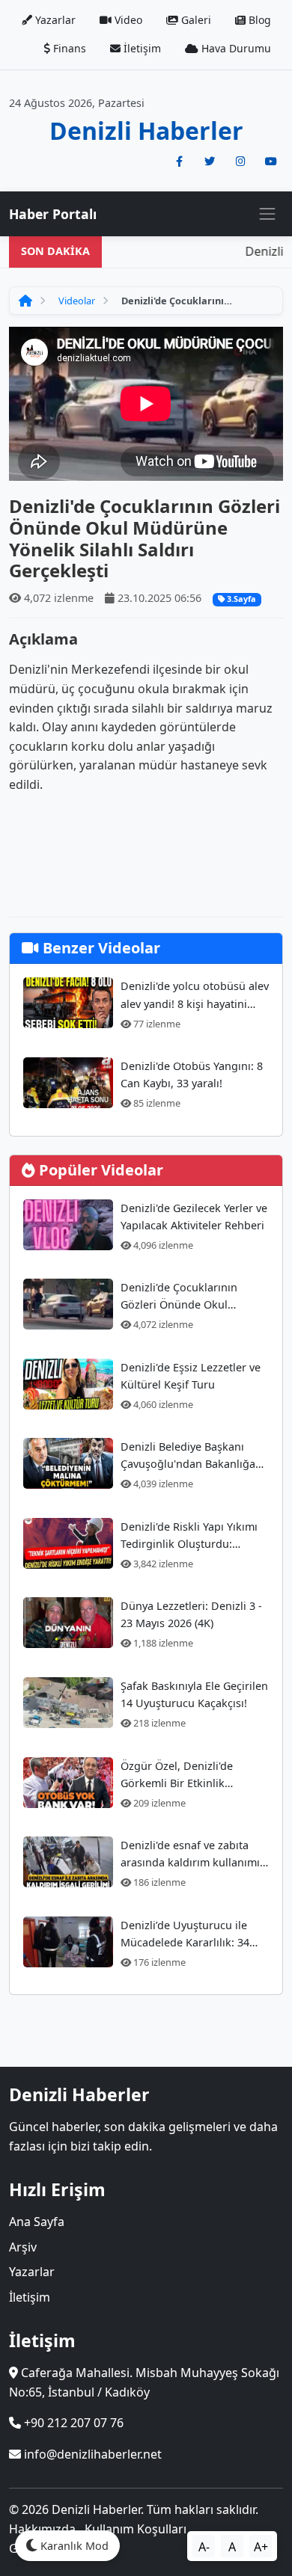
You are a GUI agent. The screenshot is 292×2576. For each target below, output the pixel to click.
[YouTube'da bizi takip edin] (271, 162)
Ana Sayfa (37, 2222)
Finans (68, 48)
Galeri (195, 20)
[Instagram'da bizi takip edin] (240, 162)
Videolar (77, 301)
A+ (261, 2547)
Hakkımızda (42, 2529)
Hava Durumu (235, 48)
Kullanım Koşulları (136, 2529)
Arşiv (23, 2247)
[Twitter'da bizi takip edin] (210, 162)
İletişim (141, 48)
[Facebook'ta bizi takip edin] (179, 162)
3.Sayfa (240, 599)
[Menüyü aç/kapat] (267, 214)
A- (204, 2547)
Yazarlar (54, 20)
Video (127, 20)
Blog (258, 20)
